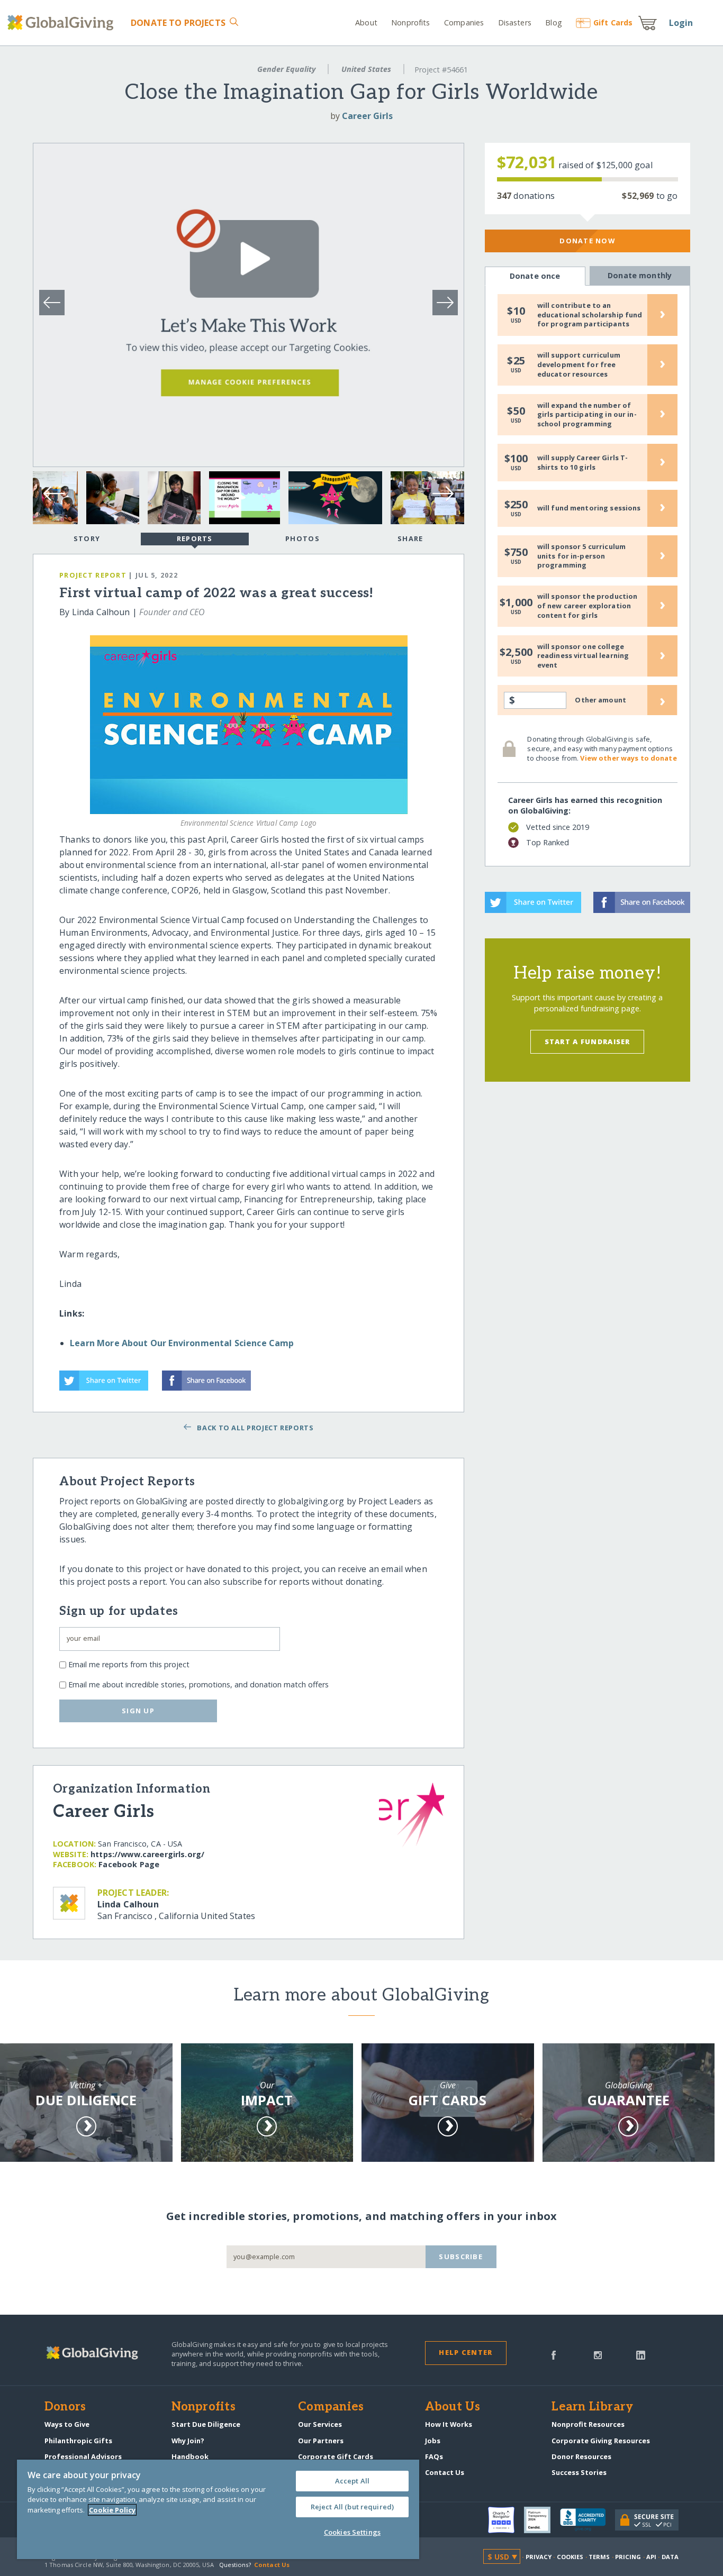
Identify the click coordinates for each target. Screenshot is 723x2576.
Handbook (190, 2456)
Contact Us (445, 2472)
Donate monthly (640, 275)
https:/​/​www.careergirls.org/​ (147, 1854)
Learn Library (592, 2407)
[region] (218, 2509)
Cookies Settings (352, 2532)
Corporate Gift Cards (336, 2456)
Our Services (320, 2424)
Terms (599, 2557)
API (651, 2557)
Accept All (352, 2481)
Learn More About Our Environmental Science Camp (182, 1343)
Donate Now (587, 241)
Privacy (539, 2557)
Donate (178, 23)
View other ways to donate (628, 758)
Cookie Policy (112, 2510)
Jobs (433, 2441)
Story (87, 538)
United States (366, 69)
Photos (302, 538)
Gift (613, 22)
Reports (195, 538)
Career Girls (367, 116)
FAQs (434, 2456)
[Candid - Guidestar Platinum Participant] (542, 2520)
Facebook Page (129, 1864)
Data (670, 2557)
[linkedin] (641, 2354)
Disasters (514, 22)
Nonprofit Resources (588, 2424)
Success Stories (579, 2472)
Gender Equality (286, 69)
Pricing (628, 2557)
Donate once (535, 276)
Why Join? (188, 2441)
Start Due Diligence (206, 2424)
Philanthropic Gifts (78, 2441)
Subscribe (461, 2257)
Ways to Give (67, 2424)
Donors (65, 2407)
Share (410, 538)
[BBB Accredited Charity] (588, 2520)
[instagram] (598, 2354)
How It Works (449, 2424)
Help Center (466, 2352)
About (366, 22)
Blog (554, 22)
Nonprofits (410, 22)
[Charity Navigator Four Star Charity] (506, 2520)
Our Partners (321, 2441)
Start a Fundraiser (588, 1042)
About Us (453, 2407)
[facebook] (554, 2354)
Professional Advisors (83, 2456)
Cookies (570, 2557)
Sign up (138, 1711)
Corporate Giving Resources (601, 2441)
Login (681, 23)
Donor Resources (581, 2456)
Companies (464, 22)
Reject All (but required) (352, 2507)
